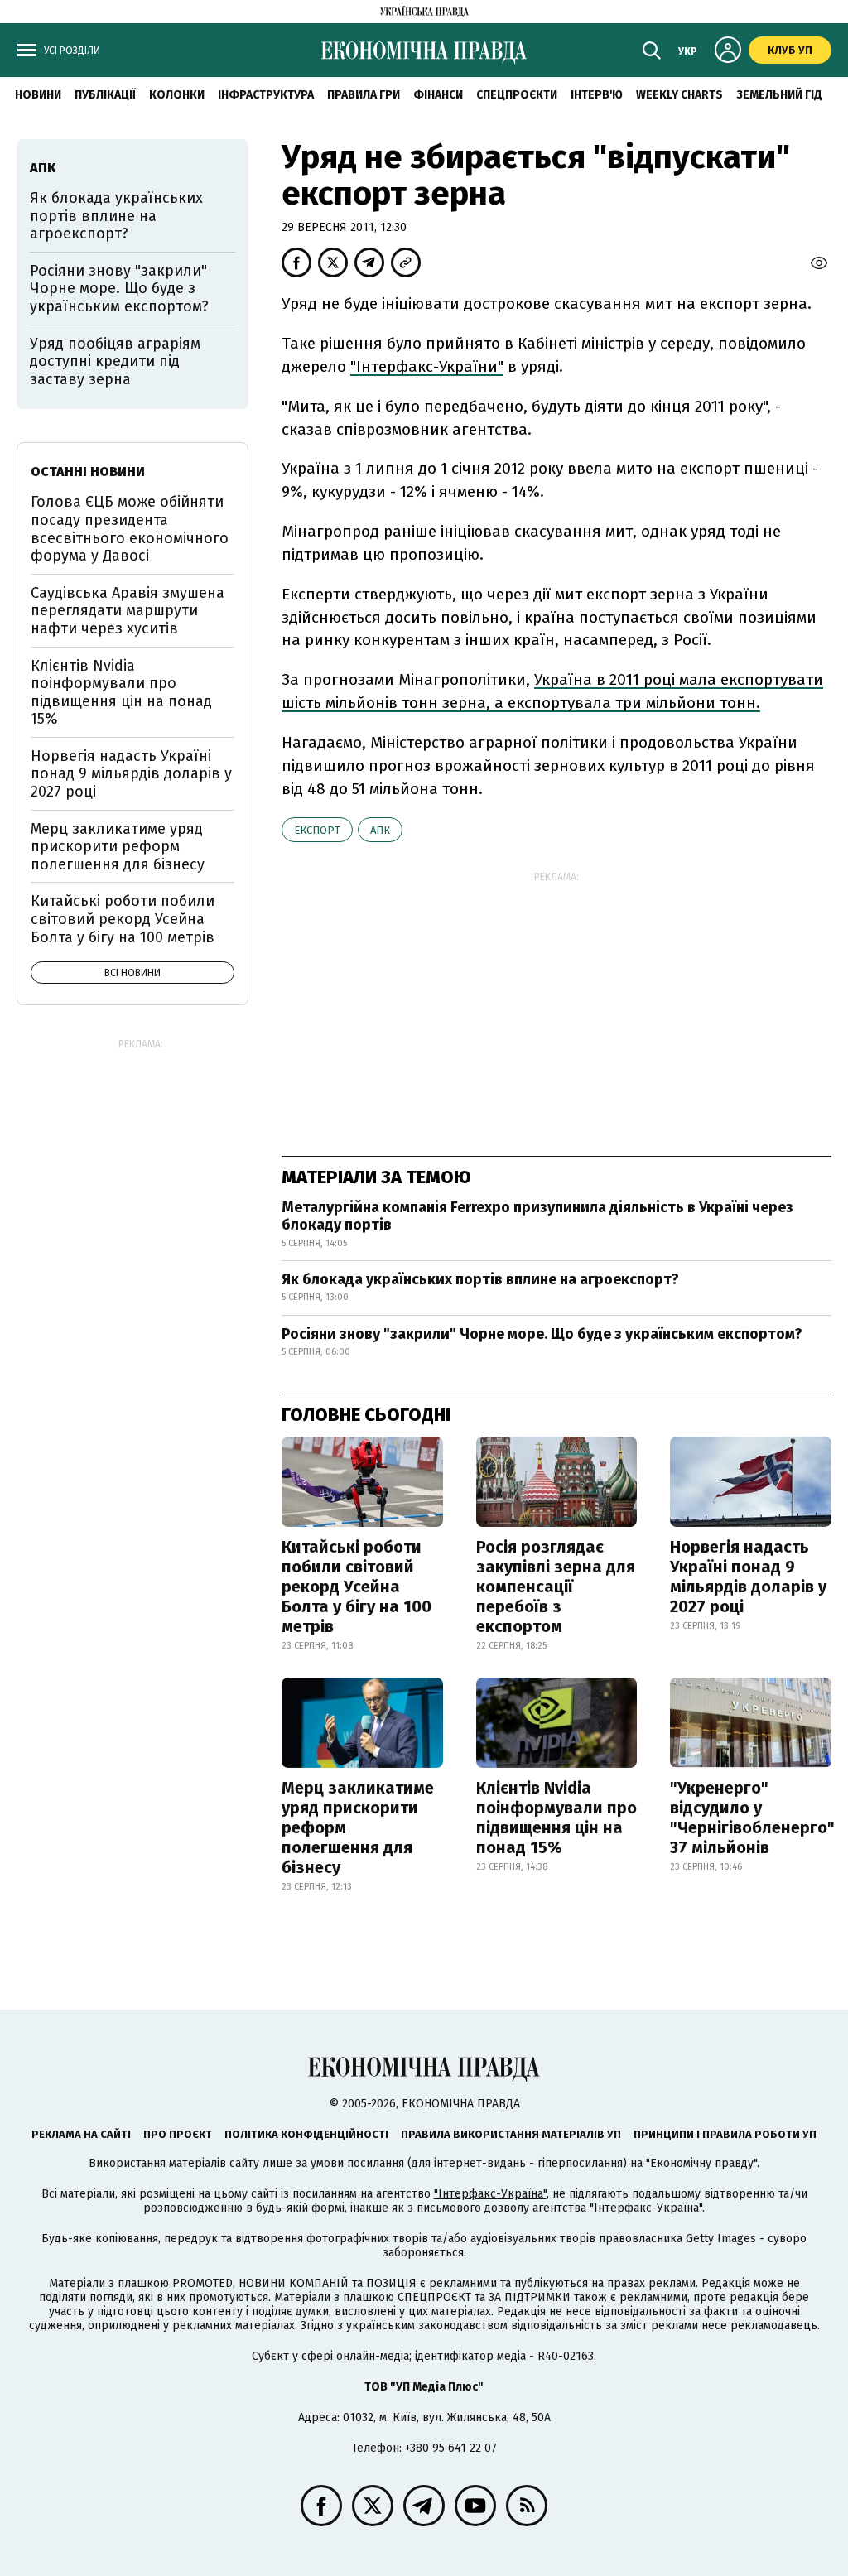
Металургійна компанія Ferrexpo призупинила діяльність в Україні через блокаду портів (537, 1216)
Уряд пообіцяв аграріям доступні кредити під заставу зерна (115, 361)
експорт (317, 830)
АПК (380, 830)
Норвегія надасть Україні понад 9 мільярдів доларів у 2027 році (748, 1577)
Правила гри (364, 95)
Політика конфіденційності (306, 2134)
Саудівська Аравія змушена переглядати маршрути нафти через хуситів (128, 611)
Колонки (177, 95)
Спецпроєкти (517, 95)
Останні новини (88, 472)
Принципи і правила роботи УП (725, 2134)
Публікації (105, 95)
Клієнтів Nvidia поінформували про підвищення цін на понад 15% (556, 1818)
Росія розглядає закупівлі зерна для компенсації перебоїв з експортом (556, 1587)
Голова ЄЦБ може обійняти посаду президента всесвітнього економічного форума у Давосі (130, 529)
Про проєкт (178, 2134)
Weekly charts (679, 95)
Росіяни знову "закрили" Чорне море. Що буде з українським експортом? (542, 1334)
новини (38, 95)
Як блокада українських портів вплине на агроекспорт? (480, 1279)
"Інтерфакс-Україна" (490, 2194)
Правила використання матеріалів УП (511, 2134)
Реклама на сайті (81, 2134)
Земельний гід (779, 95)
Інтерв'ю (597, 95)
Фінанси (438, 95)
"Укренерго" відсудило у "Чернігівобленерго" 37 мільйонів (752, 1818)
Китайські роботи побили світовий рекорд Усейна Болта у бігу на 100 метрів (357, 1587)
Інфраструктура (266, 95)
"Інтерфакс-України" (427, 366)
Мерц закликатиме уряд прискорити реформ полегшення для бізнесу (358, 1827)
